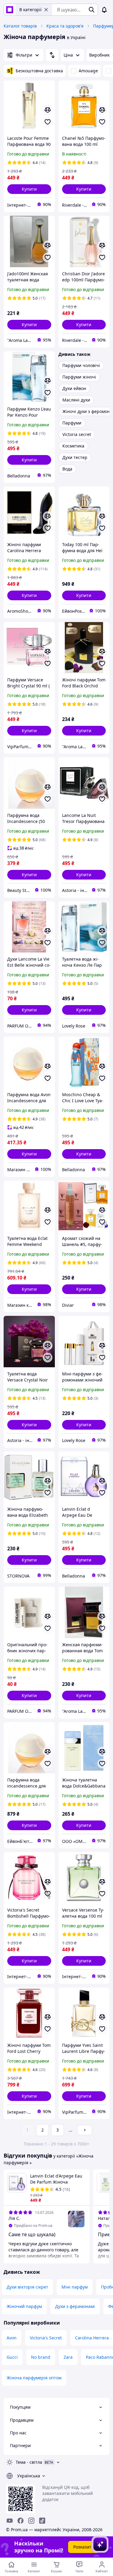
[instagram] (31, 2521)
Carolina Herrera (92, 2338)
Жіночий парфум (24, 2306)
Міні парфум (75, 2287)
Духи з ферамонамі (75, 2306)
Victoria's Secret (46, 2338)
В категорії (30, 10)
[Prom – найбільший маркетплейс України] (10, 10)
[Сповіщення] (104, 10)
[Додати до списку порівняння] (48, 110)
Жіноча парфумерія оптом (34, 2378)
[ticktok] (42, 2521)
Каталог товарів (20, 26)
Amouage (88, 71)
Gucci (12, 2357)
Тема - (29, 2462)
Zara (68, 2357)
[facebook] (20, 2521)
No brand (41, 2357)
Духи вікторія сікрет (27, 2287)
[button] (29, 189)
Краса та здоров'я (65, 26)
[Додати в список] (48, 122)
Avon (12, 2338)
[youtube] (10, 2521)
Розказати (84, 2547)
